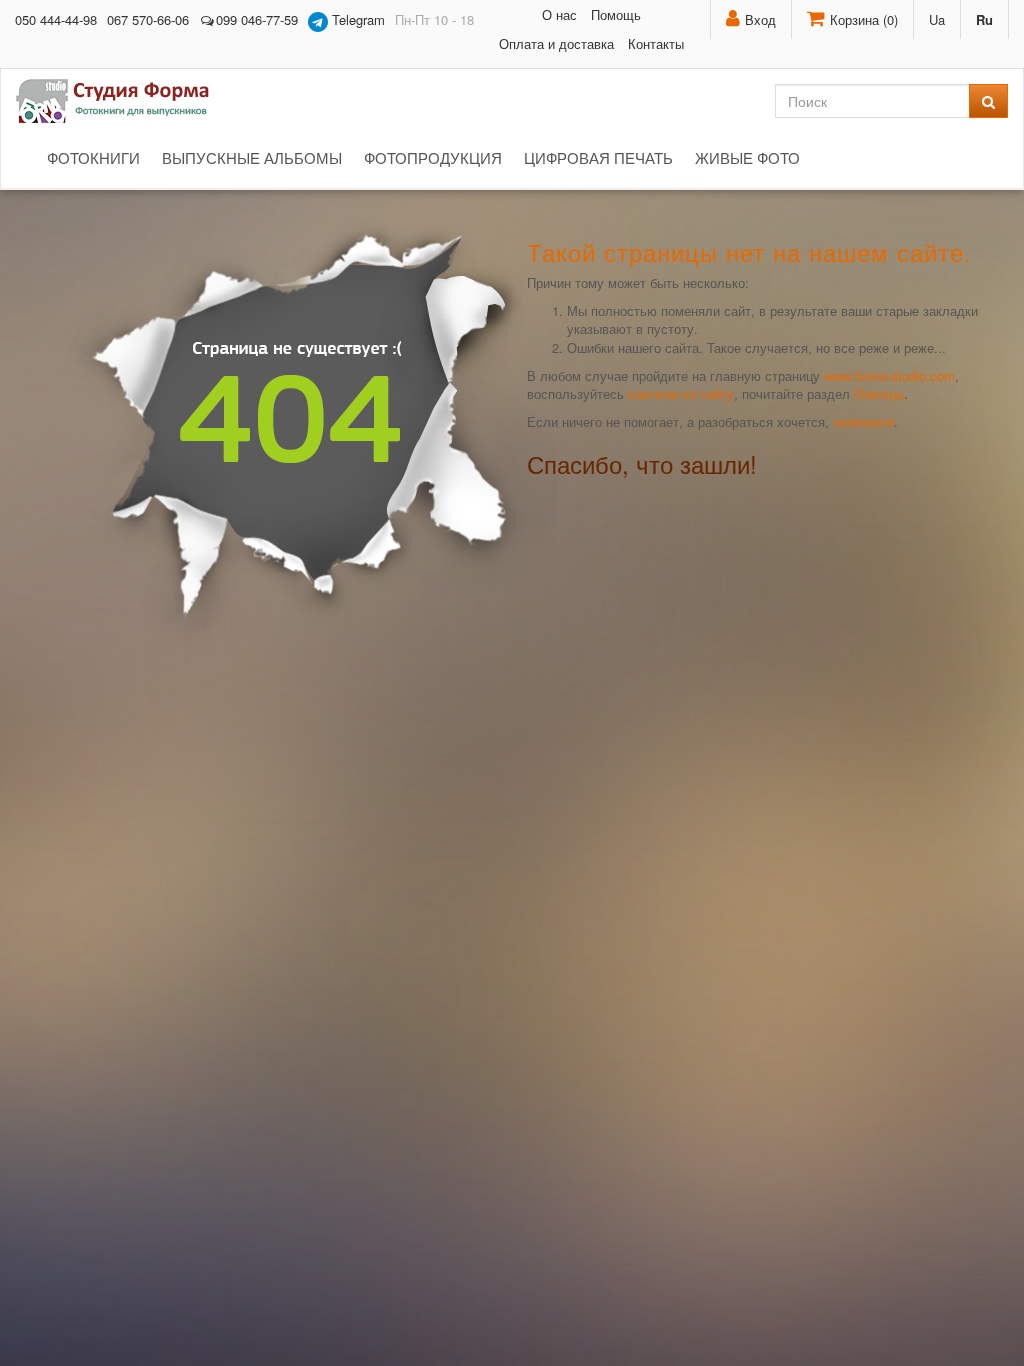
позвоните (863, 421)
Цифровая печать (598, 157)
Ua (937, 19)
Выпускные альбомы (252, 157)
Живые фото (747, 157)
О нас (559, 14)
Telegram (356, 19)
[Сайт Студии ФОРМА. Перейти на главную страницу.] (123, 101)
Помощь (616, 14)
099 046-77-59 (257, 19)
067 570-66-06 (148, 19)
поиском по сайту (681, 393)
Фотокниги (93, 157)
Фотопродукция (433, 157)
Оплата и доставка (556, 43)
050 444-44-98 (56, 19)
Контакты (656, 43)
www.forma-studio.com (889, 375)
